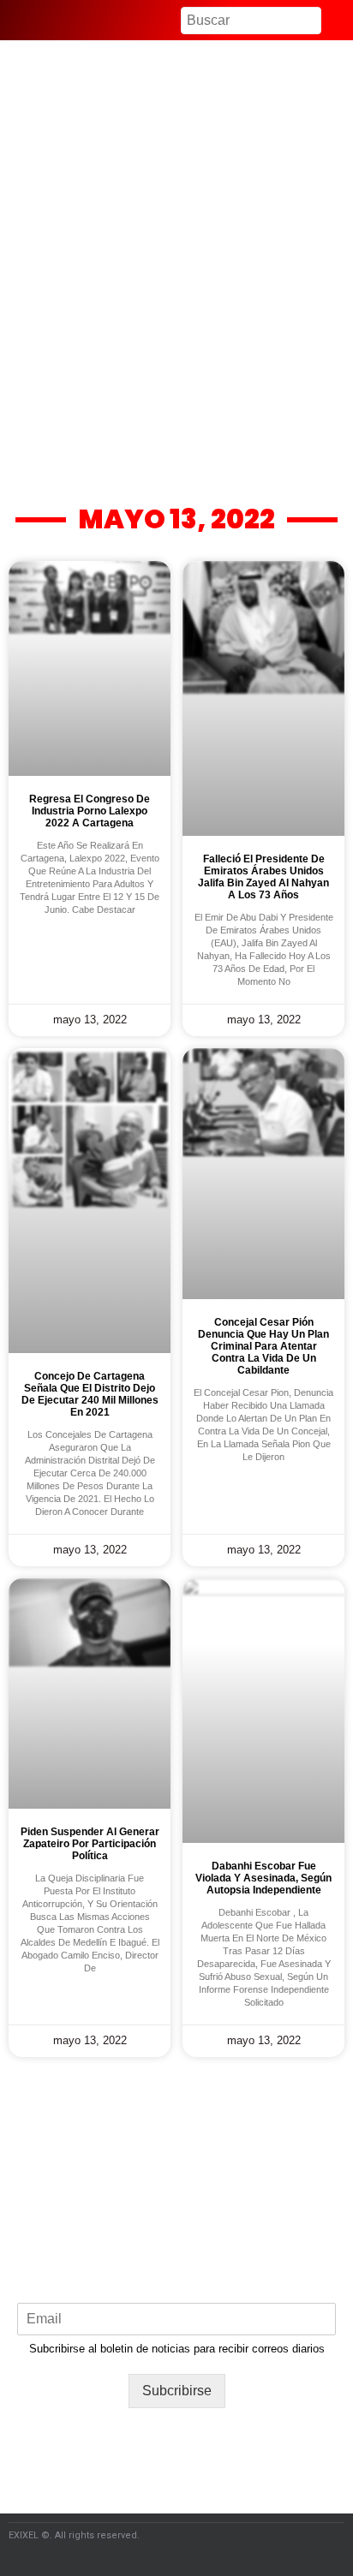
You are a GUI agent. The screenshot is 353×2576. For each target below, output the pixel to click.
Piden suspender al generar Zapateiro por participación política (90, 1844)
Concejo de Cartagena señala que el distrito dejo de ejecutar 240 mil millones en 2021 (90, 1394)
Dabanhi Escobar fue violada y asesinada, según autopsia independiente (263, 1878)
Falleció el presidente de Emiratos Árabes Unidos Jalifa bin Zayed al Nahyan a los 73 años (263, 877)
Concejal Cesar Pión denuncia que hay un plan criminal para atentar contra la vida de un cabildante (263, 1346)
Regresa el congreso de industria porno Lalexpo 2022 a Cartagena (90, 811)
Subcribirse (177, 2391)
